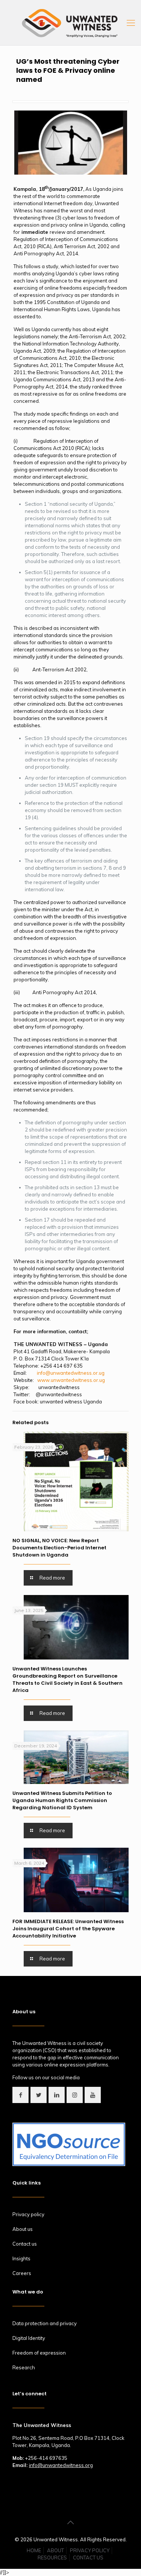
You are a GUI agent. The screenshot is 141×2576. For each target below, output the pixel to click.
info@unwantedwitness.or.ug (71, 1373)
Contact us (25, 2244)
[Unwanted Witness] (70, 23)
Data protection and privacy (45, 2323)
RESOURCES (52, 2558)
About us (23, 2229)
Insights (21, 2258)
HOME (34, 2550)
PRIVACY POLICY (90, 2550)
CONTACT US (88, 2558)
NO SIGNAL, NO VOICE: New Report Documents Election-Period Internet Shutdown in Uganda (59, 1548)
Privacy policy (28, 2214)
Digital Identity (29, 2338)
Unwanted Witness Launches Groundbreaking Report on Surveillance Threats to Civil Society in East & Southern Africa (67, 1679)
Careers (22, 2273)
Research (24, 2367)
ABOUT (55, 2550)
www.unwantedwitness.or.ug (71, 1380)
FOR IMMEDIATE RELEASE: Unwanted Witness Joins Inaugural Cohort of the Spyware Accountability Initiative (68, 1929)
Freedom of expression (39, 2353)
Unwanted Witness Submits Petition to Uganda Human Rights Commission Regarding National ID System (62, 1800)
